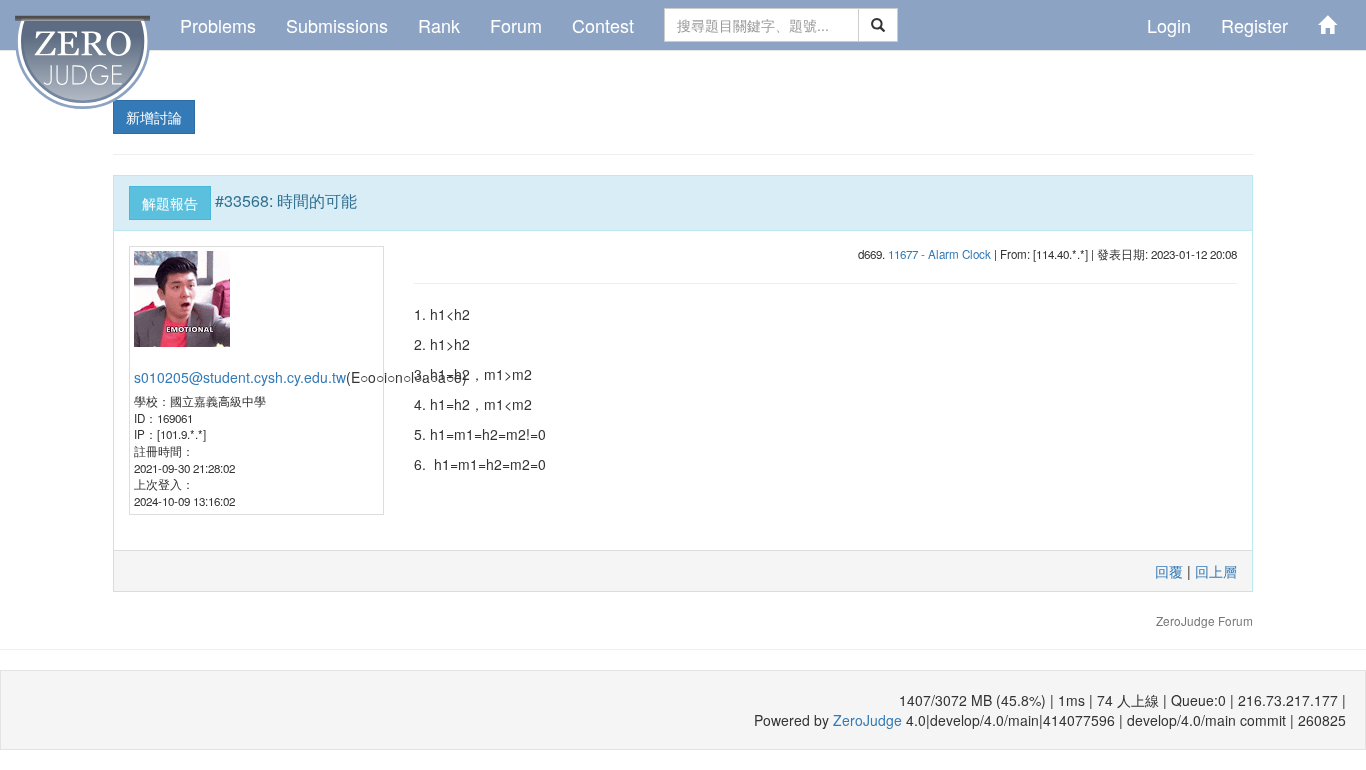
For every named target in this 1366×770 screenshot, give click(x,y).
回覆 (1169, 571)
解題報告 (170, 203)
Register (1254, 25)
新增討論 (154, 117)
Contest (603, 25)
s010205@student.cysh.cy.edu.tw (240, 377)
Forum (516, 25)
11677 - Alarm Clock (939, 254)
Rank (439, 25)
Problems (218, 25)
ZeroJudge (867, 720)
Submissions (337, 25)
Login (1169, 25)
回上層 (1216, 571)
